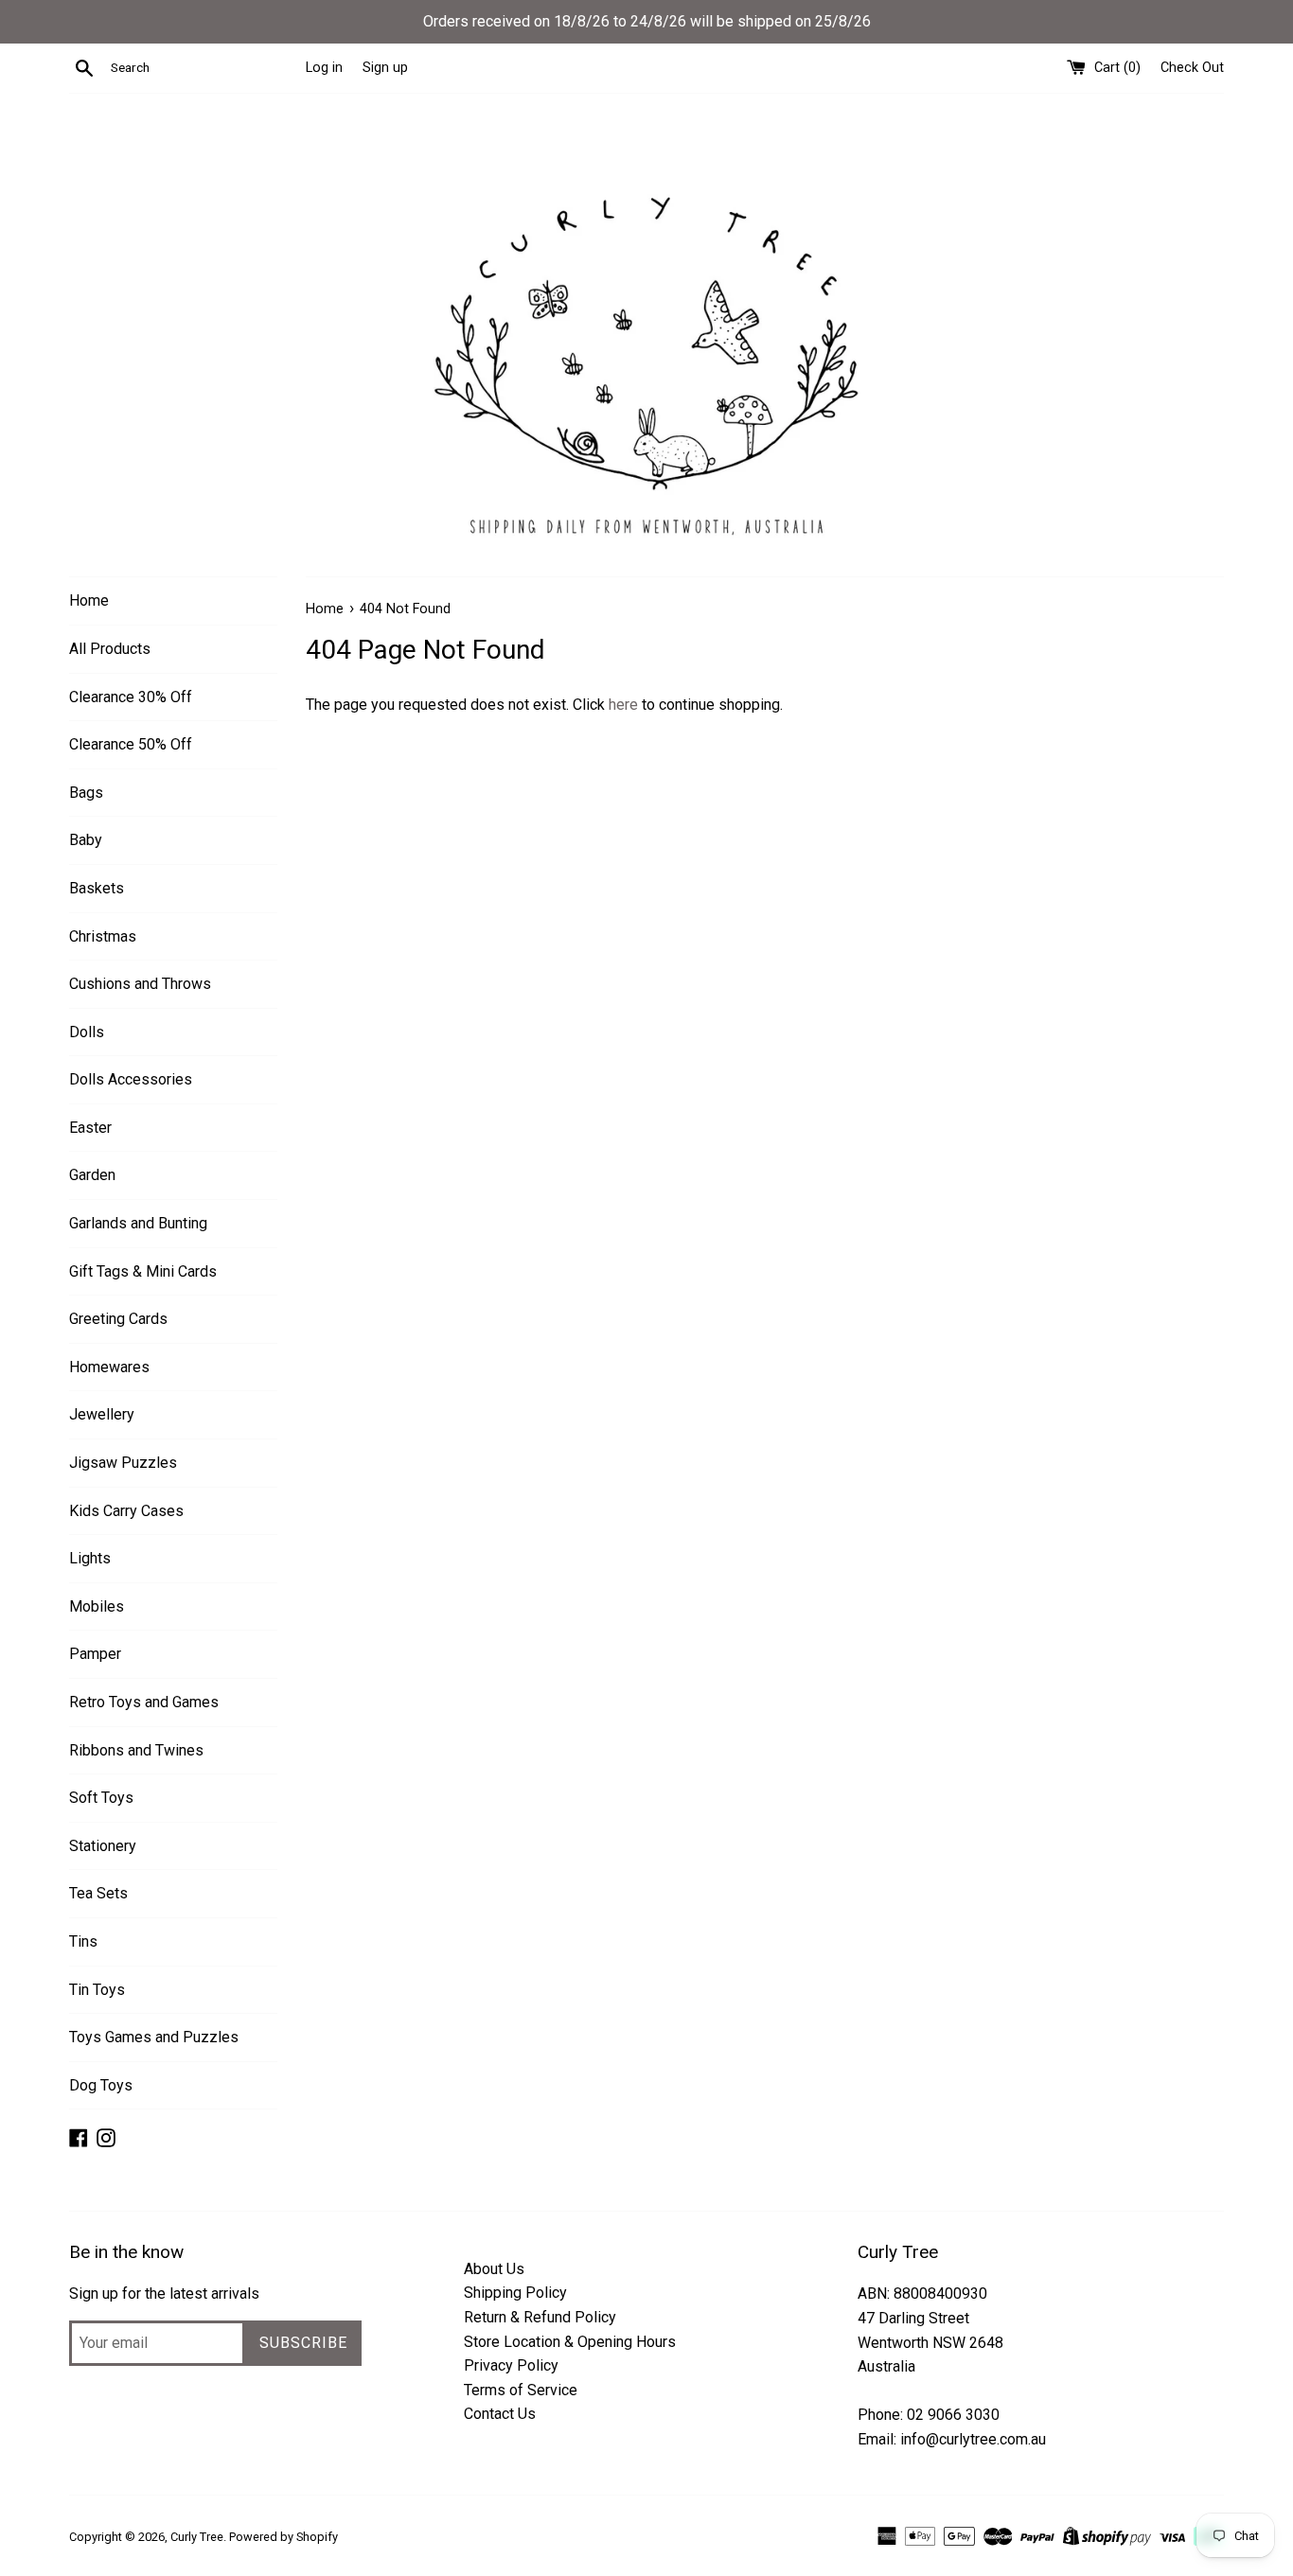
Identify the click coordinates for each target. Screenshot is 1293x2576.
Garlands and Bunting (138, 1223)
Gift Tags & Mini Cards (143, 1271)
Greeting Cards (118, 1319)
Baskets (97, 888)
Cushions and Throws (140, 984)
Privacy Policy (511, 2365)
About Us (494, 2269)
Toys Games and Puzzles (154, 2037)
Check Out (1192, 68)
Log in (324, 68)
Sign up (385, 68)
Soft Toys (101, 1798)
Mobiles (97, 1606)
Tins (83, 1941)
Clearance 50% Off (131, 744)
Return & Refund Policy (540, 2317)
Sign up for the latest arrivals (164, 2294)
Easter (90, 1128)
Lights (90, 1558)
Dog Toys (101, 2085)
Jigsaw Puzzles (123, 1463)
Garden (92, 1175)
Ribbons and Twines (136, 1750)
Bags (86, 793)
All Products (110, 649)
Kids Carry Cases (126, 1511)
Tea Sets (98, 1893)
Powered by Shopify (283, 2537)
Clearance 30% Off (131, 697)
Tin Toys (97, 1990)
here (623, 705)
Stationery (103, 1846)
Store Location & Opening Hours (570, 2342)
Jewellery (102, 1414)
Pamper (95, 1654)
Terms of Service (521, 2390)
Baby (86, 840)
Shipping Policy (515, 2293)
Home (89, 600)
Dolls (87, 1032)
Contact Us (500, 2414)
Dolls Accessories (131, 1079)
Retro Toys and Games (144, 1702)
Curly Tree (197, 2537)
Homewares (109, 1367)
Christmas (103, 936)
